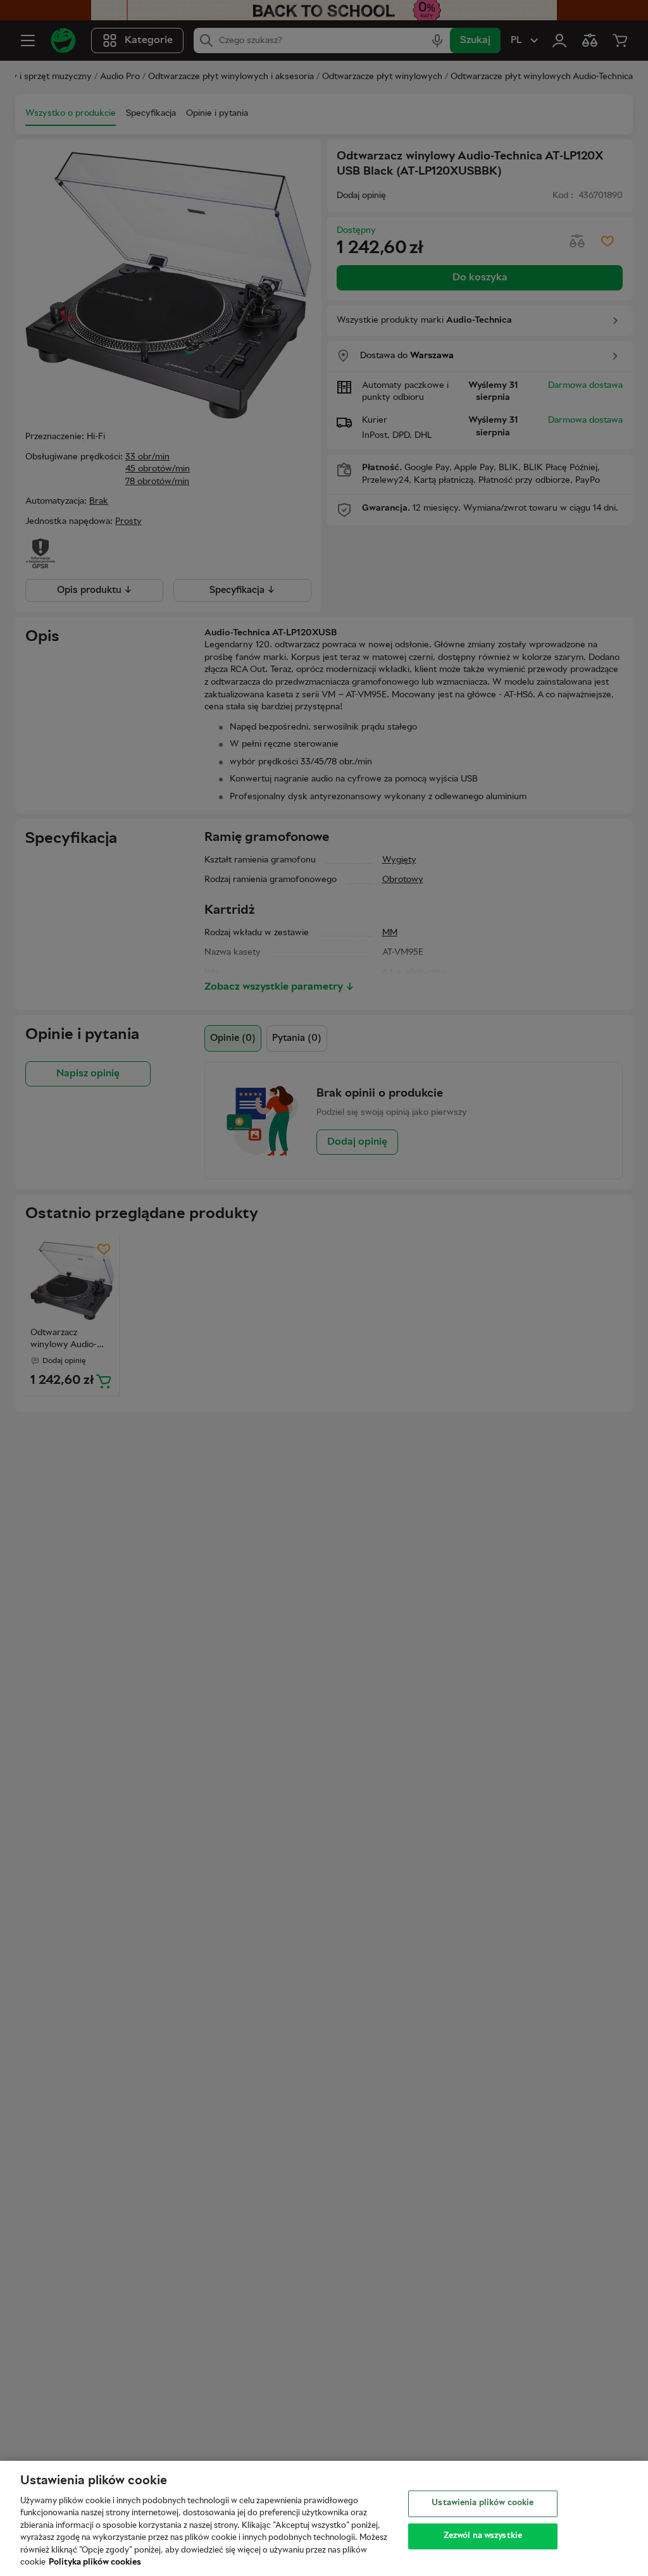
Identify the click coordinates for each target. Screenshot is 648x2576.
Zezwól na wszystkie (483, 2536)
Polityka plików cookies (95, 2563)
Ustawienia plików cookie (483, 2503)
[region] (324, 2518)
